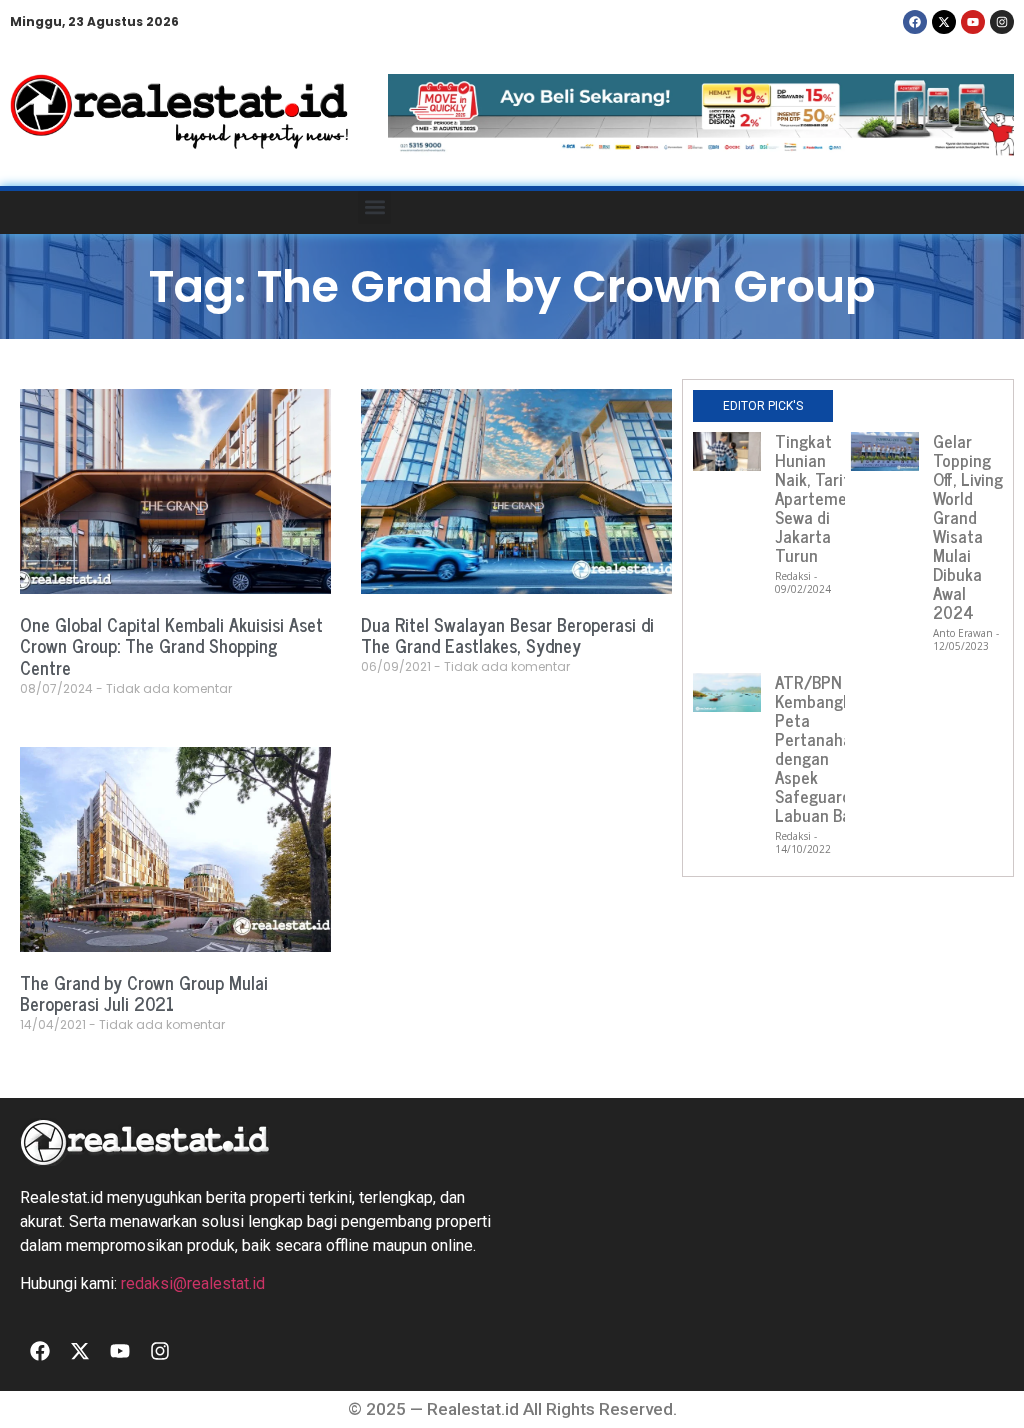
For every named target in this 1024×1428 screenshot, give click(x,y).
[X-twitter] (944, 22)
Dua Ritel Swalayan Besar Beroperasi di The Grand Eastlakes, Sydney (507, 635)
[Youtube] (973, 22)
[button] (374, 207)
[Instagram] (1002, 22)
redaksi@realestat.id (193, 1283)
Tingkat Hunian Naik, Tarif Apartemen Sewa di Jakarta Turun (815, 498)
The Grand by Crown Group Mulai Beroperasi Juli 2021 (144, 993)
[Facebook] (915, 22)
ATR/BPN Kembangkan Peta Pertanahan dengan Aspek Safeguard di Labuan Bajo (822, 748)
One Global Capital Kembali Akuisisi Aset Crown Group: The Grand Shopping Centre (171, 645)
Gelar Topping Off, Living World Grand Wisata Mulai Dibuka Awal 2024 (968, 526)
